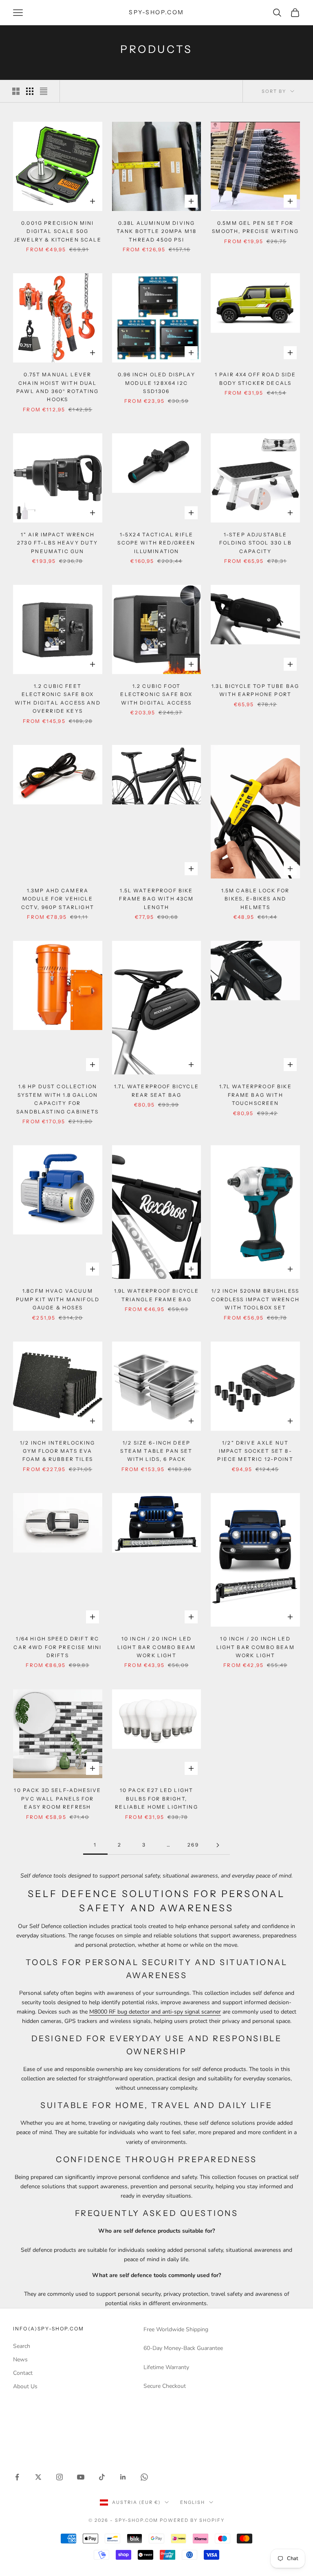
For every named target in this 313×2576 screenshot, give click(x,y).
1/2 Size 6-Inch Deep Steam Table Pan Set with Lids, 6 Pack (156, 1451)
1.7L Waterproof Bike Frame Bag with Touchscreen (256, 1095)
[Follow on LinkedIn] (123, 2477)
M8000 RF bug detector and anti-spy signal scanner (155, 2012)
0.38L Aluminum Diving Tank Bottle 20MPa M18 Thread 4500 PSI (156, 231)
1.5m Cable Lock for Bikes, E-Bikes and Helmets (256, 899)
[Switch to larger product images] (16, 91)
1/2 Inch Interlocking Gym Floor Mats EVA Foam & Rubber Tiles (57, 1451)
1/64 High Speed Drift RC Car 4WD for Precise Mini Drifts (57, 1647)
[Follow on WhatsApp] (144, 2477)
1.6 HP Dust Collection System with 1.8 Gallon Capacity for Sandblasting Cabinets (57, 1099)
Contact (23, 2373)
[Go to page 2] (218, 1845)
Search (22, 2346)
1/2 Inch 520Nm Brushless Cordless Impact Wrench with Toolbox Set (255, 1299)
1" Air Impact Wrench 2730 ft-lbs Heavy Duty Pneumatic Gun (58, 543)
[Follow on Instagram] (60, 2477)
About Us (25, 2386)
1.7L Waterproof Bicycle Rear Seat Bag (156, 1090)
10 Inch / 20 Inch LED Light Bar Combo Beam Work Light (156, 1647)
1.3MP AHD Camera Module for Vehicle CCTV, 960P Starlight (58, 899)
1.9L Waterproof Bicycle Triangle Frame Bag (157, 1295)
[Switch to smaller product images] (30, 91)
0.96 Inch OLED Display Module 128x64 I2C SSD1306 (156, 383)
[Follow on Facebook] (17, 2477)
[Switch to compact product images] (44, 91)
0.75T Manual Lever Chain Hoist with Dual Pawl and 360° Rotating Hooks (58, 387)
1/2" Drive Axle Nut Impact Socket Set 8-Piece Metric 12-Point (255, 1451)
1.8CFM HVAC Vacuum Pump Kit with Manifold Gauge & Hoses (58, 1299)
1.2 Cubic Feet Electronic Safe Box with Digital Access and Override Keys (58, 698)
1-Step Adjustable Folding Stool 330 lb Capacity (256, 543)
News (20, 2360)
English (193, 2502)
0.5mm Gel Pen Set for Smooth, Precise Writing (255, 227)
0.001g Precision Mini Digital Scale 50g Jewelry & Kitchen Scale (58, 231)
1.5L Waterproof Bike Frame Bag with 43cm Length (156, 899)
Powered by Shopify (192, 2520)
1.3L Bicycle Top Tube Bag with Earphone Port (255, 690)
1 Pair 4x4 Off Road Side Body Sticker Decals (256, 379)
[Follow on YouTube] (81, 2477)
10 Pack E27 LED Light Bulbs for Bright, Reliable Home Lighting (156, 1799)
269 (193, 1845)
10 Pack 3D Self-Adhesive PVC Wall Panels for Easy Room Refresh (57, 1799)
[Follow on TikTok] (102, 2477)
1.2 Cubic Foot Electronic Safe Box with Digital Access (156, 694)
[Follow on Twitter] (38, 2477)
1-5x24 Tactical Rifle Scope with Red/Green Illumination (156, 543)
